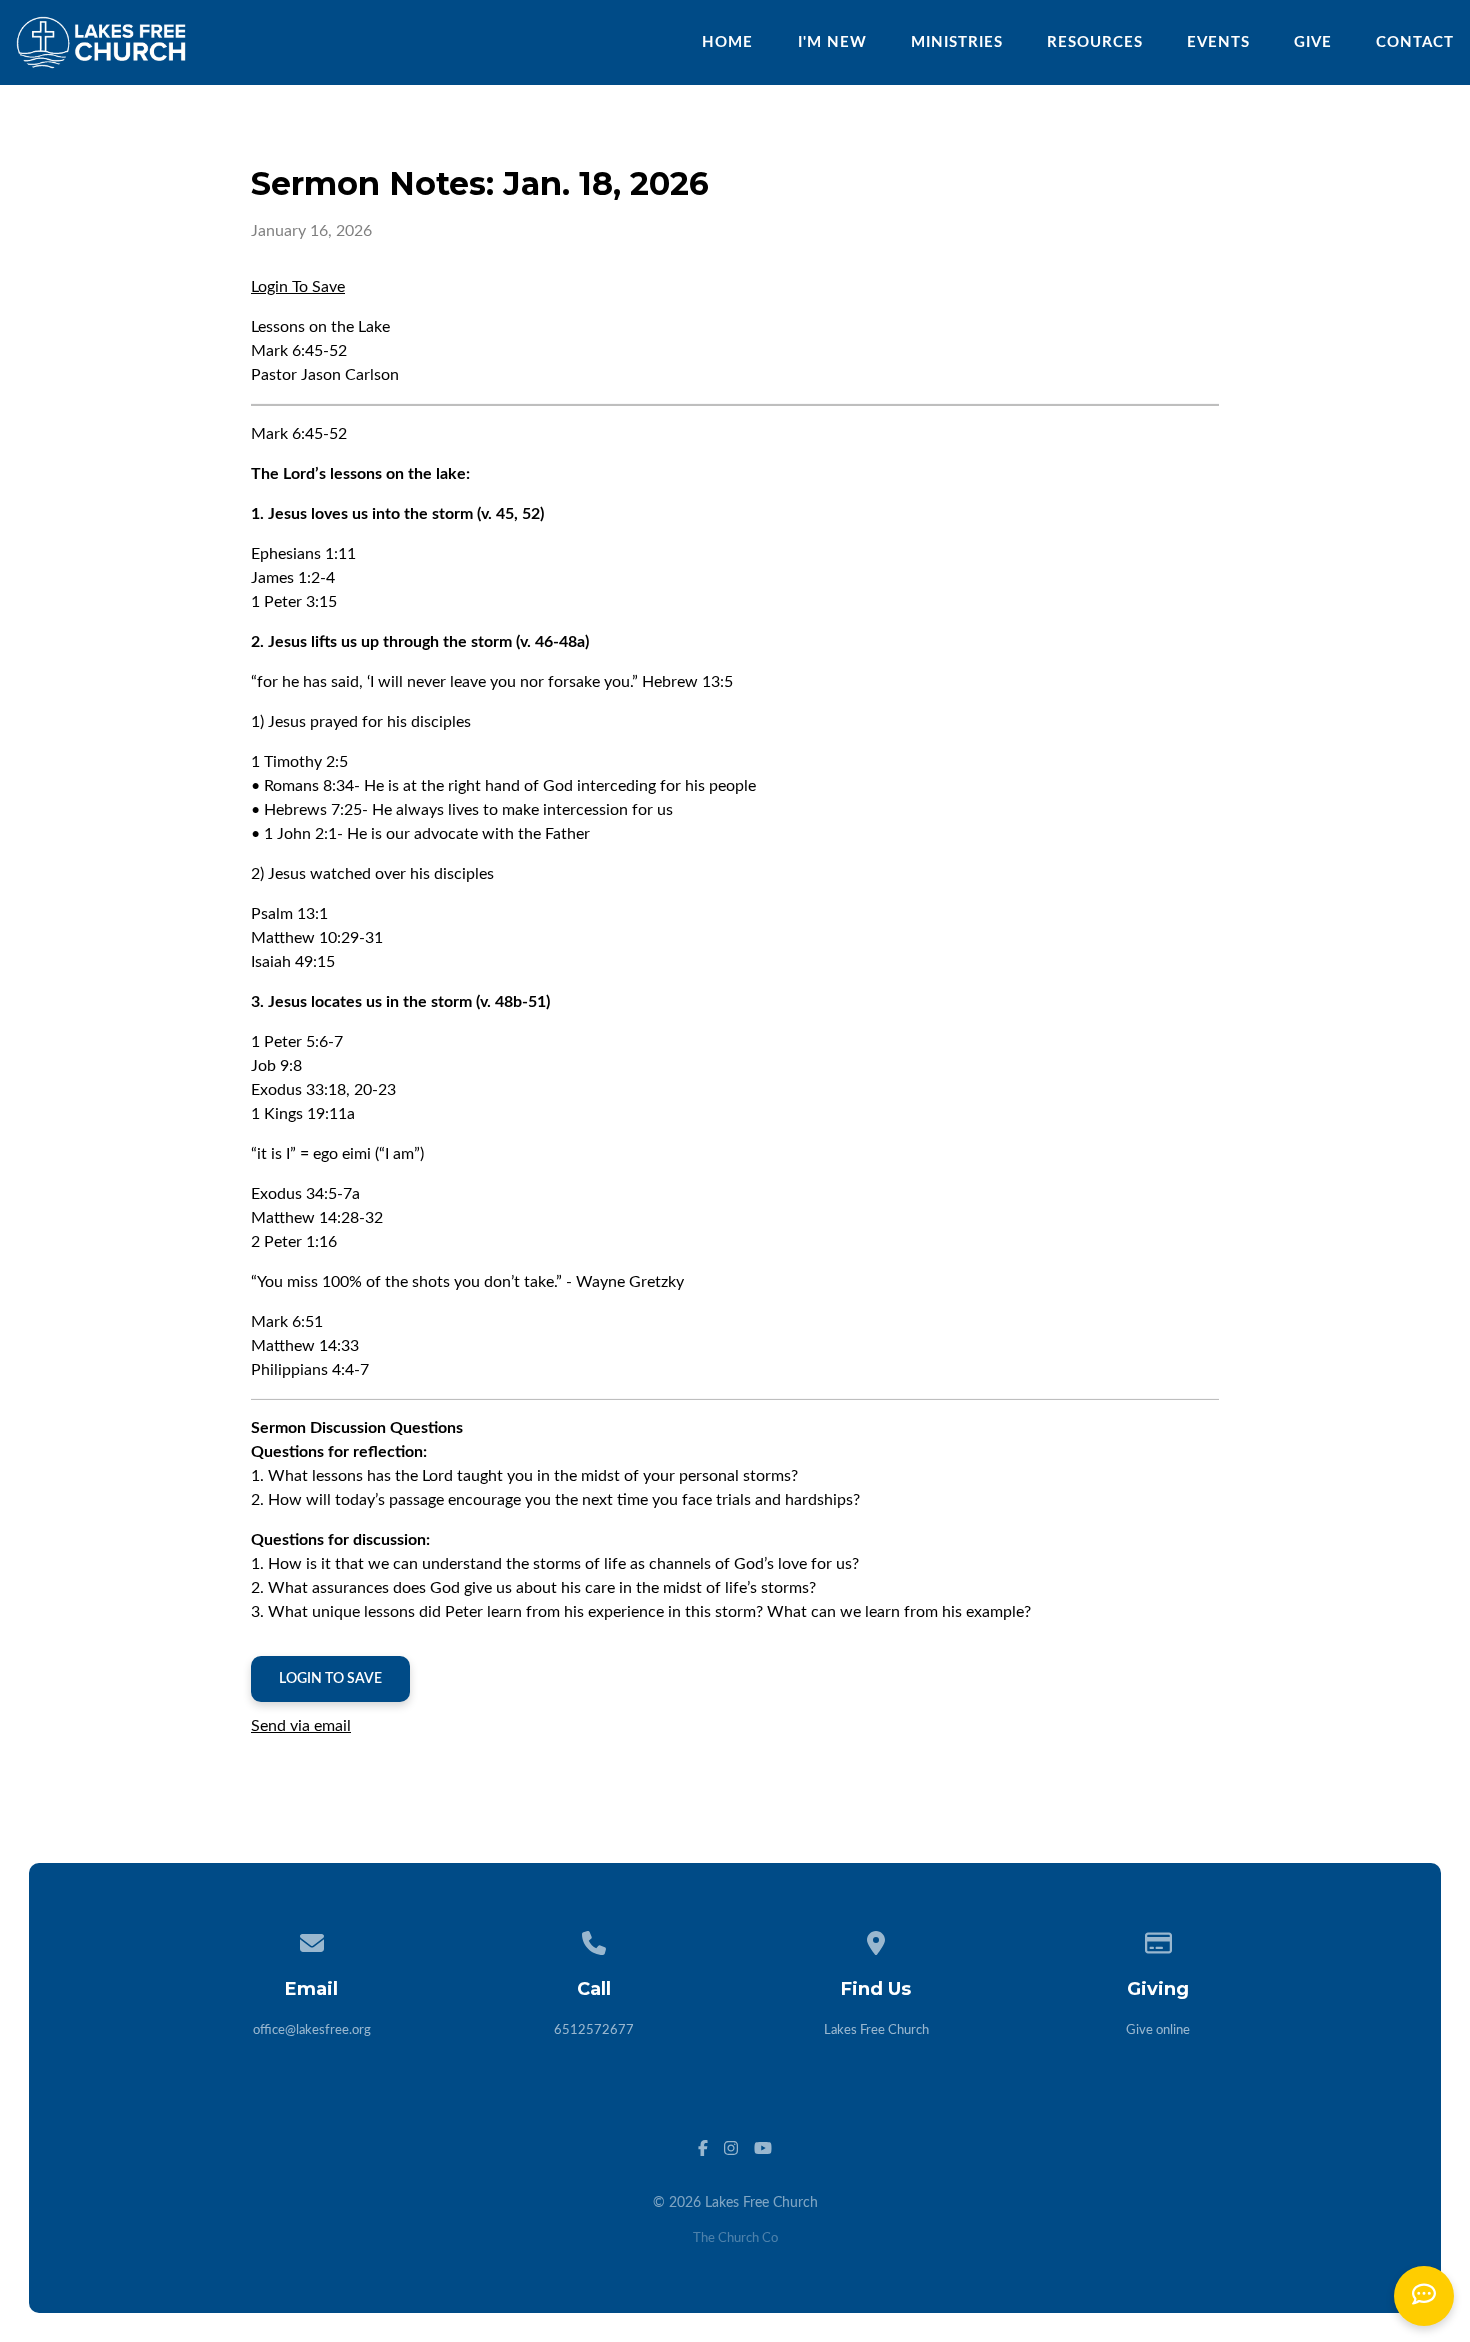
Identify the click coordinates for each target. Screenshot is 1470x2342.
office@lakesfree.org (312, 2030)
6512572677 (594, 2030)
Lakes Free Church (876, 2030)
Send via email (301, 1726)
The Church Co (735, 2238)
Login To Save (298, 287)
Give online (1158, 2030)
